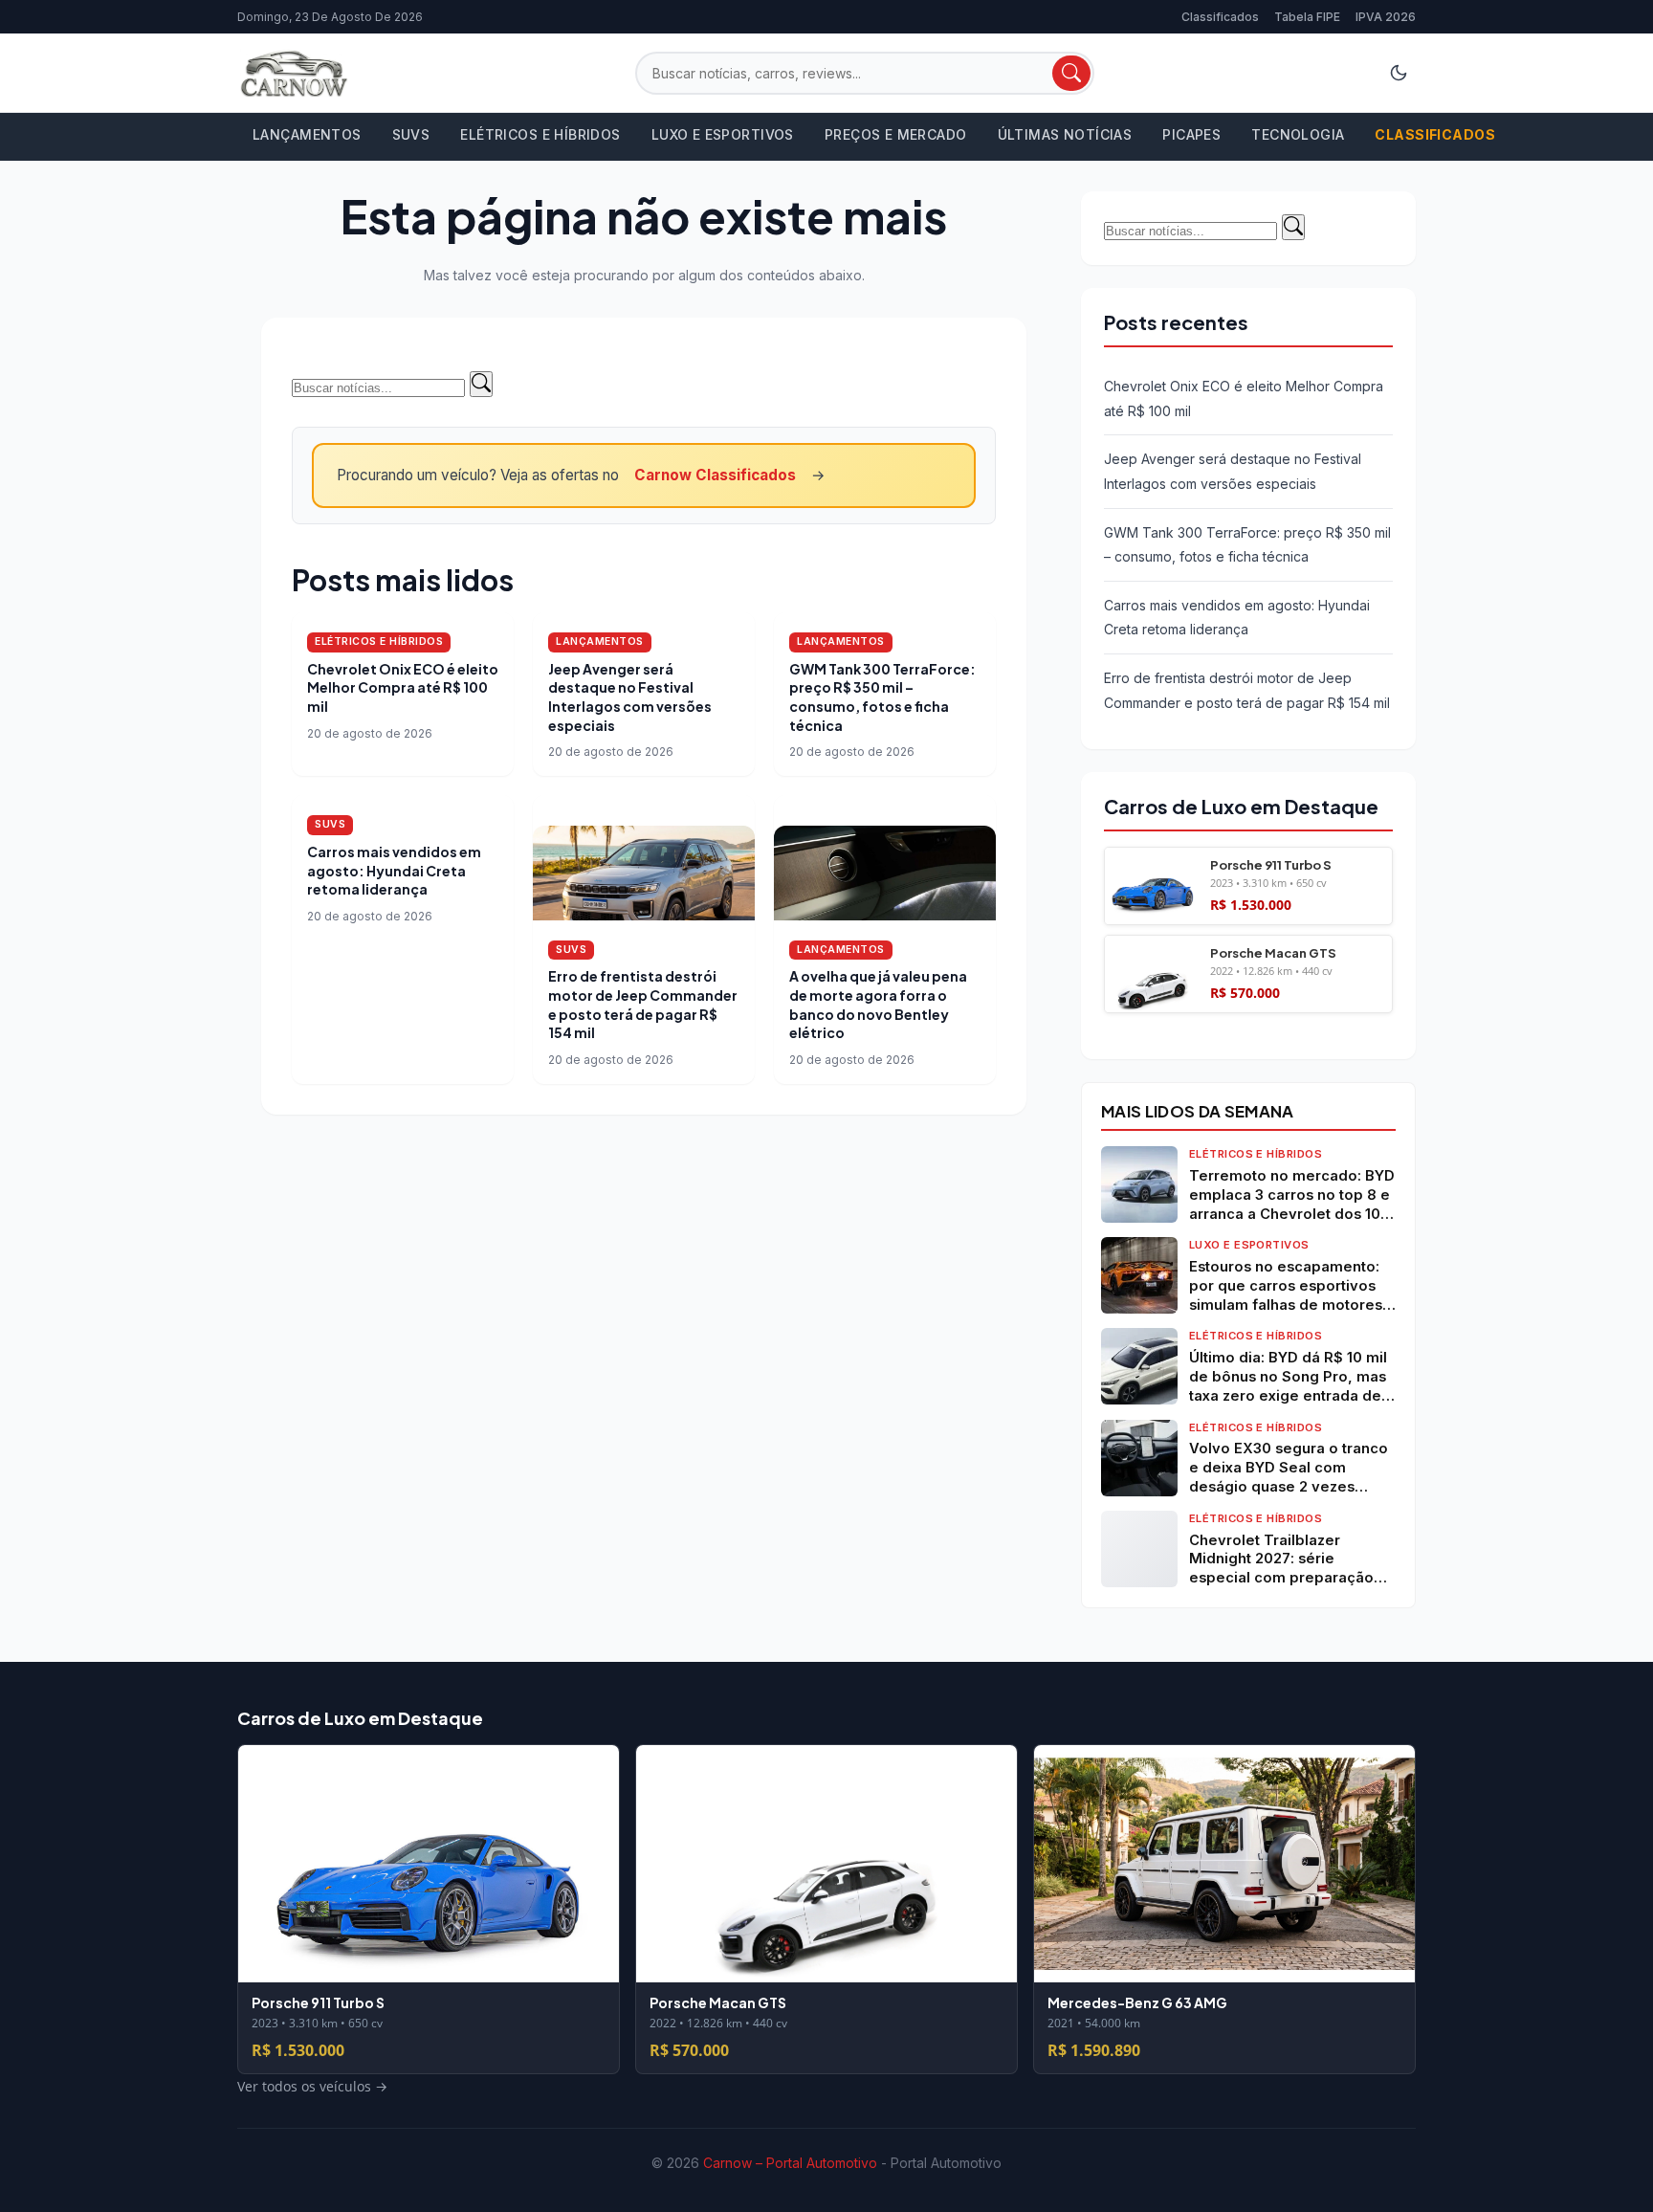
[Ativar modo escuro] (1399, 73)
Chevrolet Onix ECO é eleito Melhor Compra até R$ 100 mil (403, 687)
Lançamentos (307, 134)
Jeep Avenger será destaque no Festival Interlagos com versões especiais (630, 697)
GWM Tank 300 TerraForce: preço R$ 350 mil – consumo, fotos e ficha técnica (882, 697)
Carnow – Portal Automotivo (790, 2163)
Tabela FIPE (1307, 17)
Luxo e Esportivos (723, 134)
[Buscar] (1071, 73)
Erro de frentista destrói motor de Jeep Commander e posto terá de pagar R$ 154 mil (643, 1004)
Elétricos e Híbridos (540, 134)
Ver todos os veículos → (1179, 1025)
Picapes (1191, 134)
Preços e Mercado (896, 134)
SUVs (411, 134)
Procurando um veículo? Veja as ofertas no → (581, 475)
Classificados (1220, 17)
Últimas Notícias (1065, 134)
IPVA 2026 (1386, 17)
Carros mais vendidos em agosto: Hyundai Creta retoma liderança (394, 870)
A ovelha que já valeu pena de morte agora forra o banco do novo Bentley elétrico (878, 1004)
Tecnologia (1298, 134)
